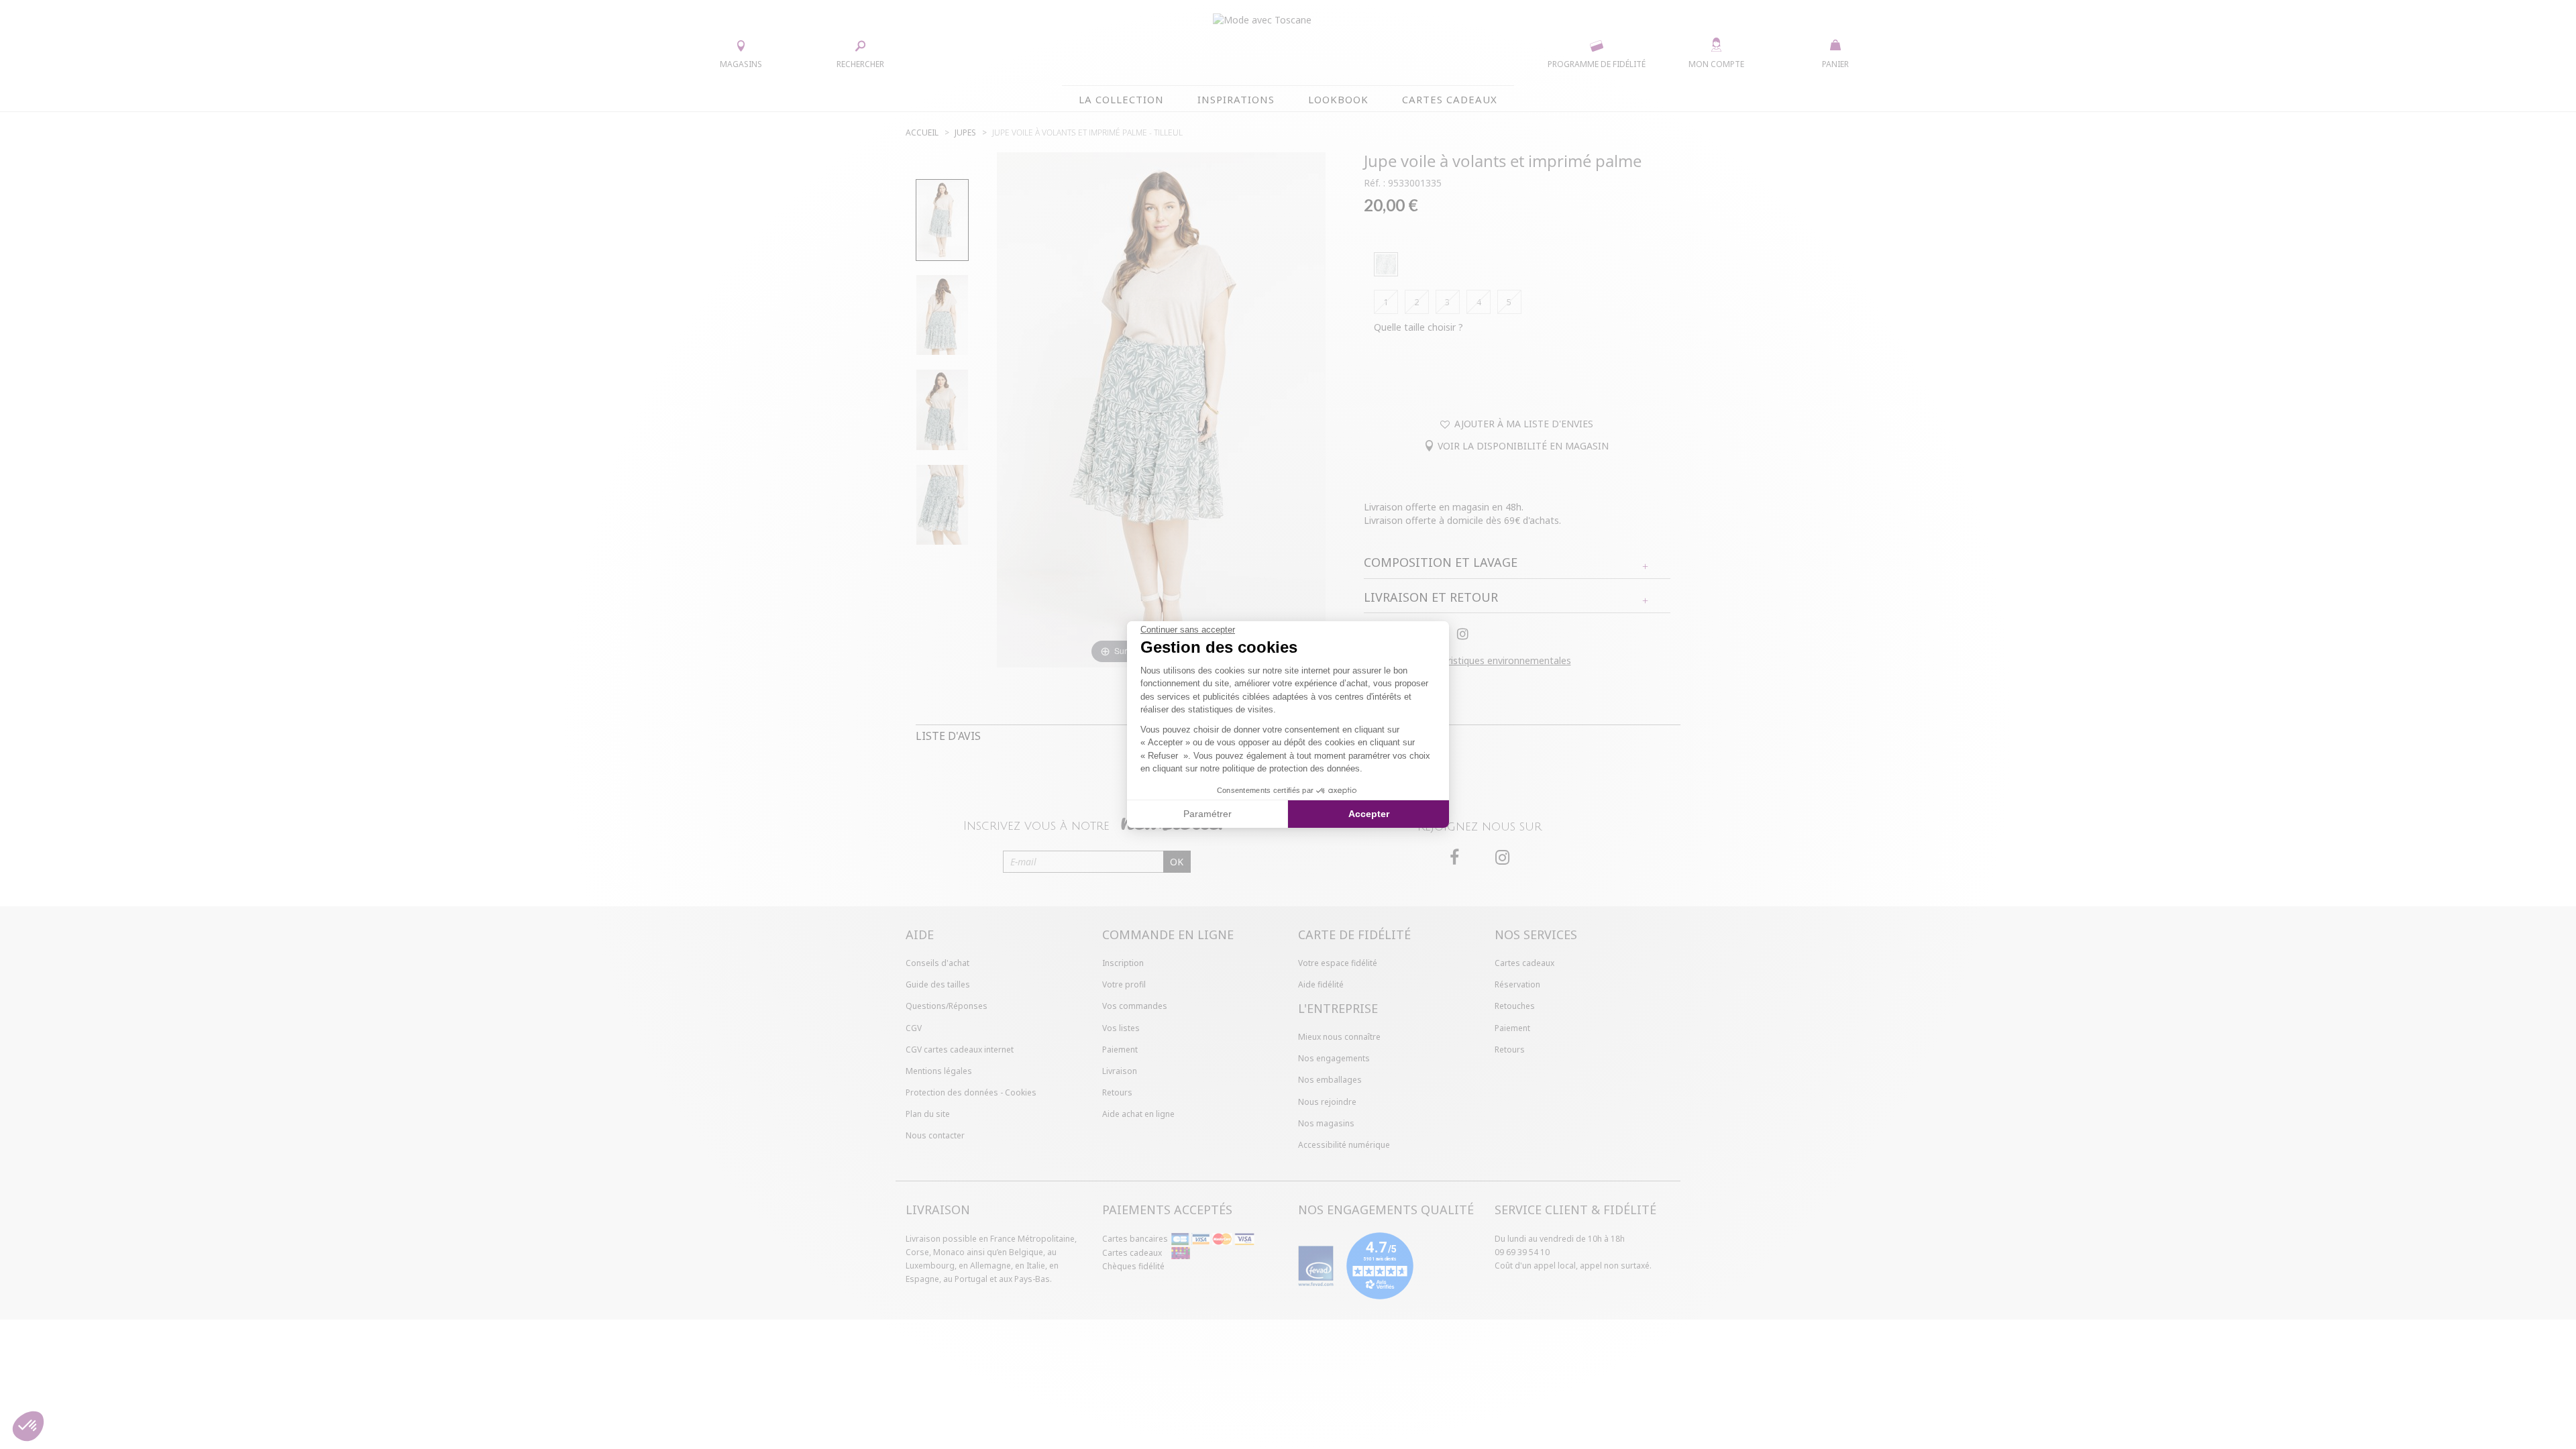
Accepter (1369, 814)
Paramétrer (1207, 814)
